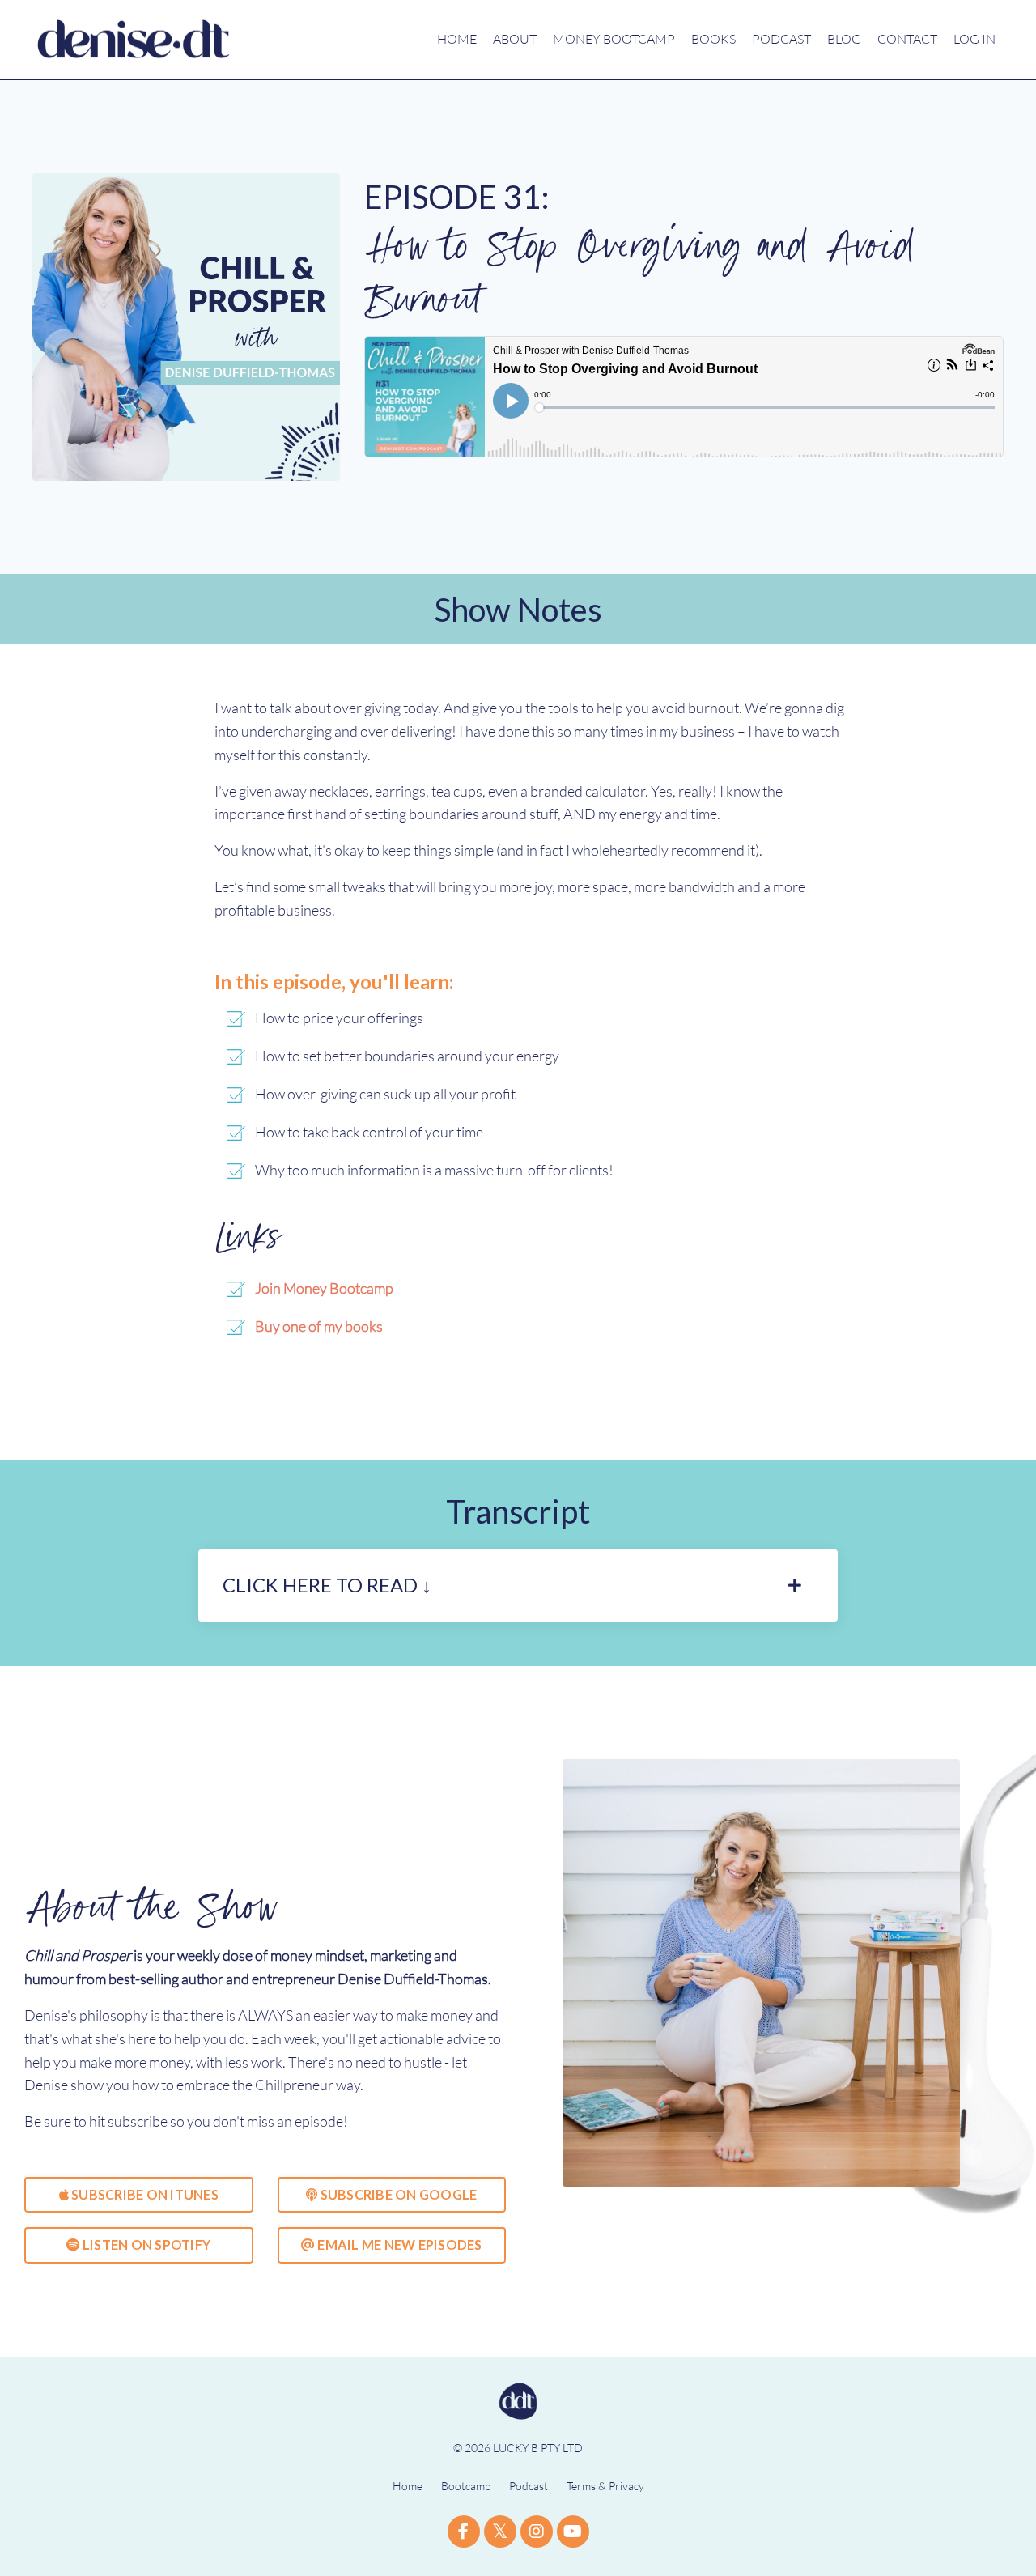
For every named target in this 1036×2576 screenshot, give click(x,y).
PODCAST (781, 39)
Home (408, 2486)
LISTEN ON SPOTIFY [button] (146, 2244)
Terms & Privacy (605, 2486)
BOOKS (713, 39)
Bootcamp (466, 2486)
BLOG (844, 39)
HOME (457, 39)
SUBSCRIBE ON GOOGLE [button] (397, 2194)
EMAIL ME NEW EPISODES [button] (399, 2244)
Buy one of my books (319, 1326)
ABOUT (515, 39)
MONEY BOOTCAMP (614, 39)
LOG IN (974, 39)
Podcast (529, 2486)
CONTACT (907, 39)
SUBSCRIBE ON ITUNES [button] (144, 2194)
